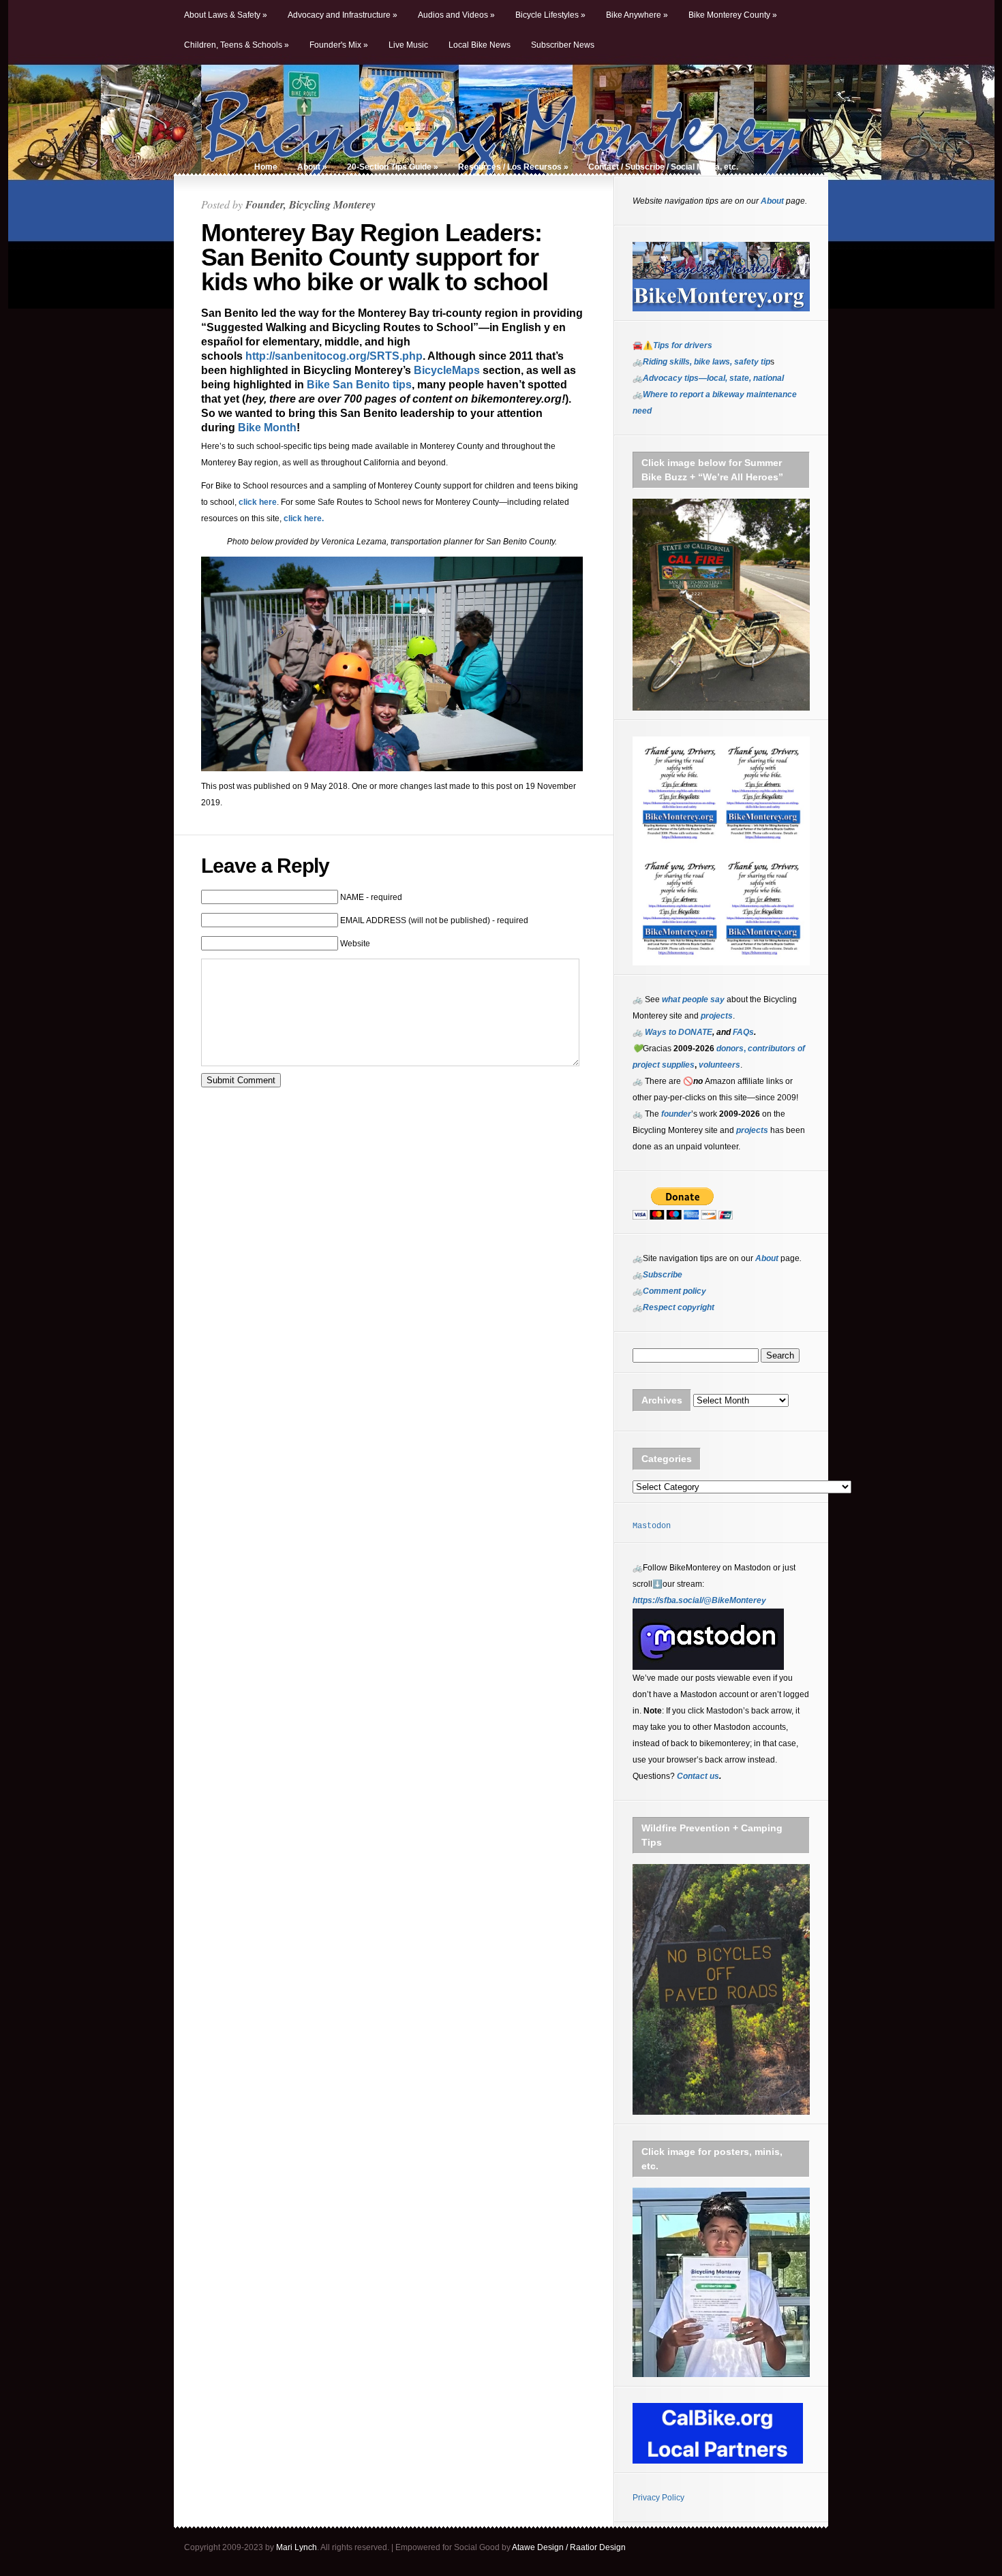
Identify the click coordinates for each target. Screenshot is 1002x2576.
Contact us (698, 1776)
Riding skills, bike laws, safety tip (707, 362)
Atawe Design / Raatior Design (569, 2547)
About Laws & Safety (226, 15)
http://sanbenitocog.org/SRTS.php (334, 356)
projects (752, 1130)
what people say (693, 999)
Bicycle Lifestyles (550, 15)
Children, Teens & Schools (237, 45)
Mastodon (652, 1526)
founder (676, 1114)
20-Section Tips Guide (393, 167)
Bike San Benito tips (359, 385)
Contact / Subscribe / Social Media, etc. (663, 167)
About (312, 167)
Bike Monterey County (733, 15)
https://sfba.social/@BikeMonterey (699, 1600)
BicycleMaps (447, 370)
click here (258, 502)
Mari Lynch (297, 2547)
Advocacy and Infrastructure (343, 15)
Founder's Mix (339, 45)
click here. (304, 518)
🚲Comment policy (669, 1291)
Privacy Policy (658, 2498)
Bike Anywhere (637, 15)
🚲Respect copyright (673, 1307)
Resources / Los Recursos (513, 167)
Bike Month (267, 428)
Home (266, 167)
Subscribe (663, 1275)
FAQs (742, 1032)
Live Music (408, 45)
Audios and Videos (456, 15)
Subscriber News (563, 45)
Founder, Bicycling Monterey (310, 204)
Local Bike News (480, 45)
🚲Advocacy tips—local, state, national (708, 378)
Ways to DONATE (679, 1032)
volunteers (719, 1065)
